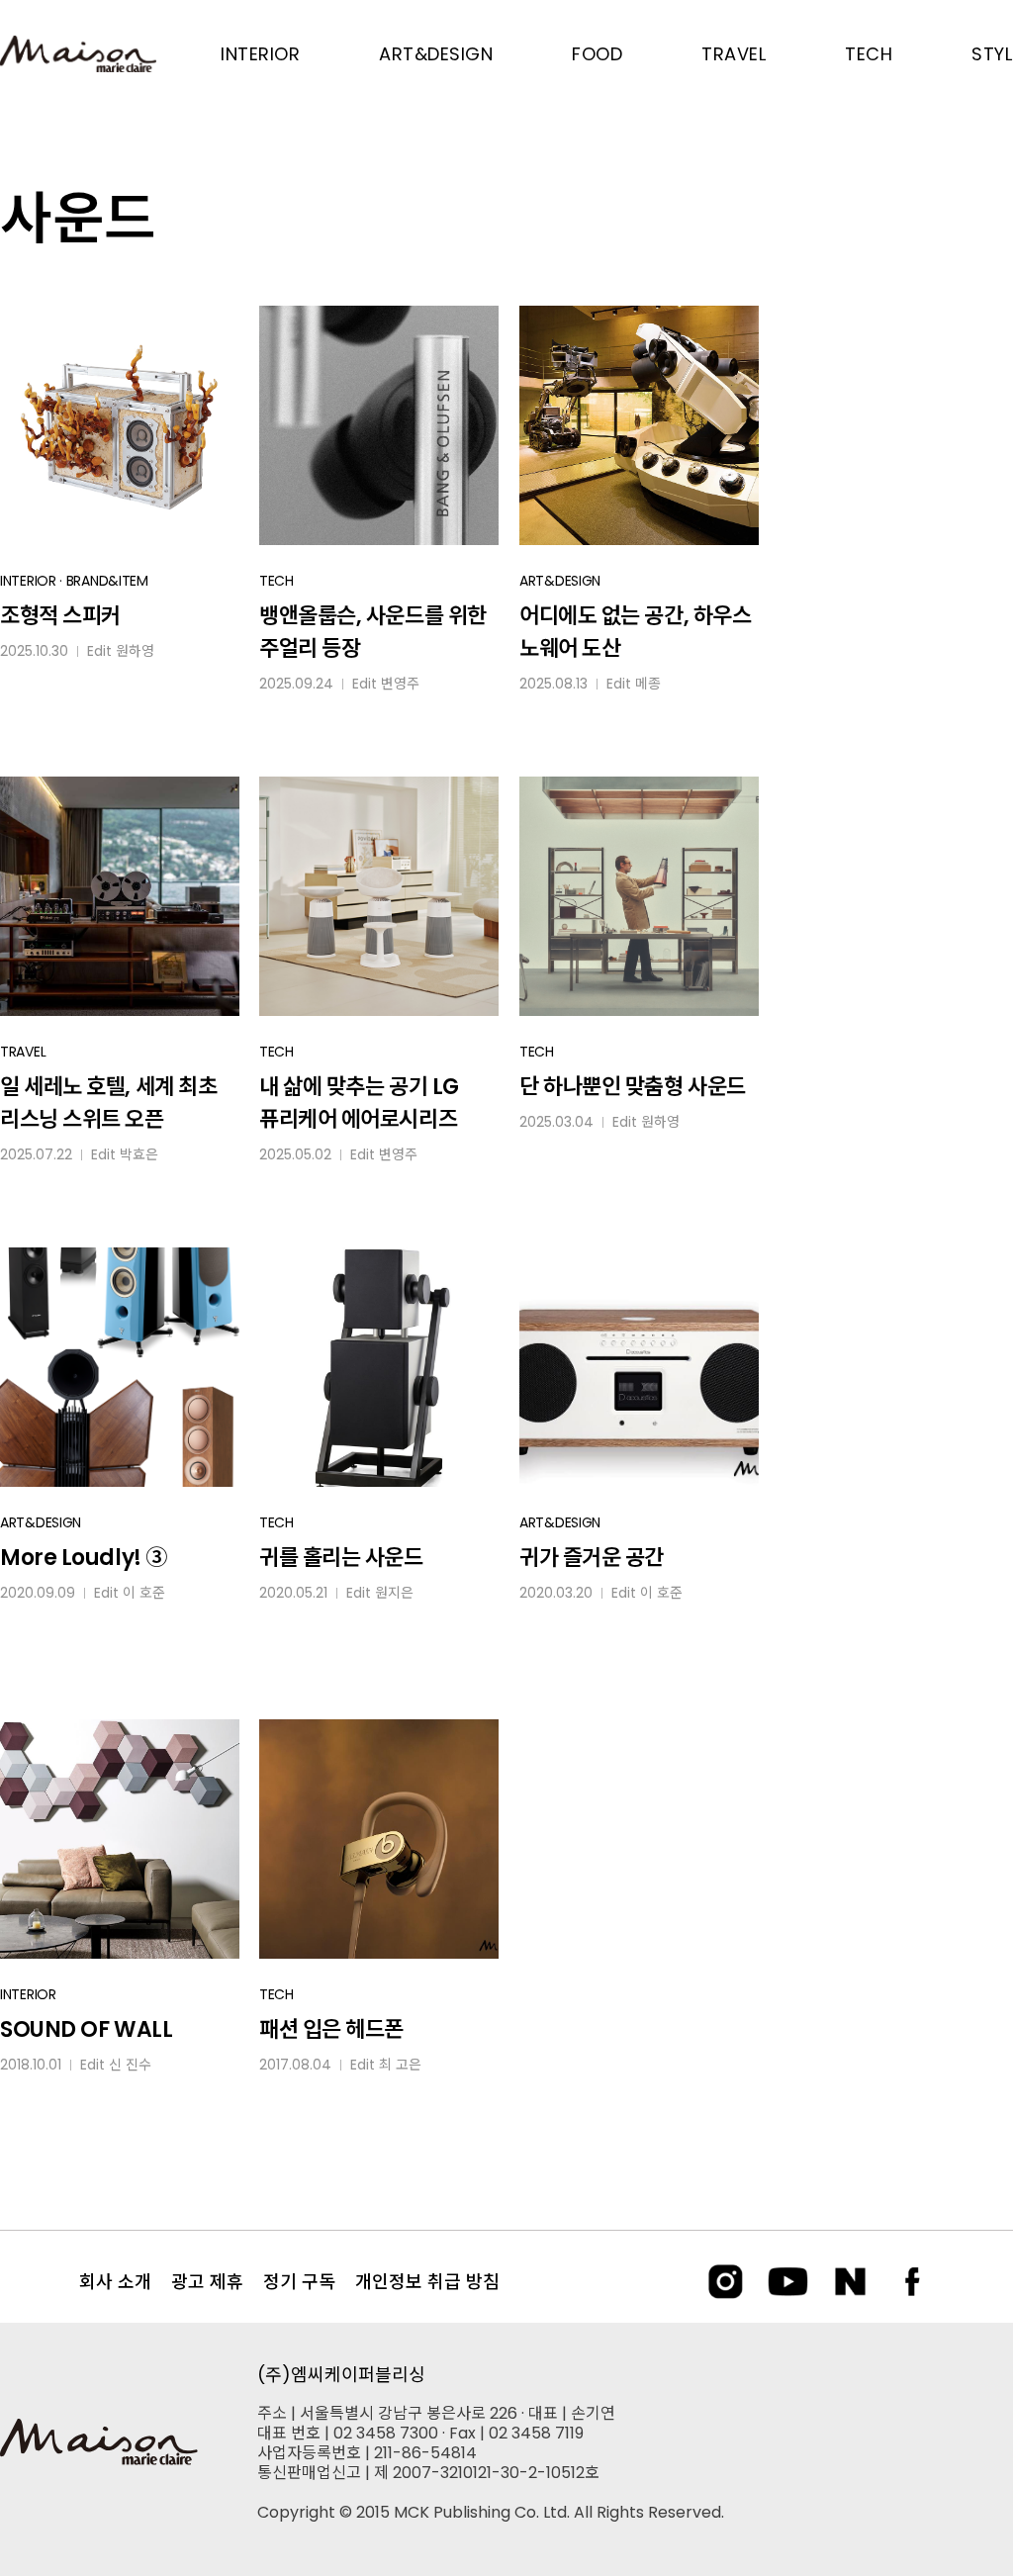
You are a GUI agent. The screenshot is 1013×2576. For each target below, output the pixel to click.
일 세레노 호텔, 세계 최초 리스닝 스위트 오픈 (108, 1103)
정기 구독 (299, 2282)
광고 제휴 (207, 2282)
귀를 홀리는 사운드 (341, 1558)
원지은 (394, 1593)
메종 (648, 684)
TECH (276, 581)
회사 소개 (115, 2282)
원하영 (135, 651)
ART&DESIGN (560, 581)
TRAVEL (23, 1052)
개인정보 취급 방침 (427, 2282)
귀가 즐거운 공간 (592, 1558)
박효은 (139, 1154)
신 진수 (130, 2065)
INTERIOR (28, 581)
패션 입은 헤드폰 (331, 2029)
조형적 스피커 (60, 616)
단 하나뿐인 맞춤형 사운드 (633, 1087)
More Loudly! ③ (84, 1558)
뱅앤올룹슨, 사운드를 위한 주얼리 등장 (373, 632)
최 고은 (400, 2065)
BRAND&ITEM (107, 581)
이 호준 (144, 1593)
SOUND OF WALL (86, 2029)
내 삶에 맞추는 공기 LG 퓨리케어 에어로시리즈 (359, 1103)
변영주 (400, 684)
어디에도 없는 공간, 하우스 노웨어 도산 (635, 632)
